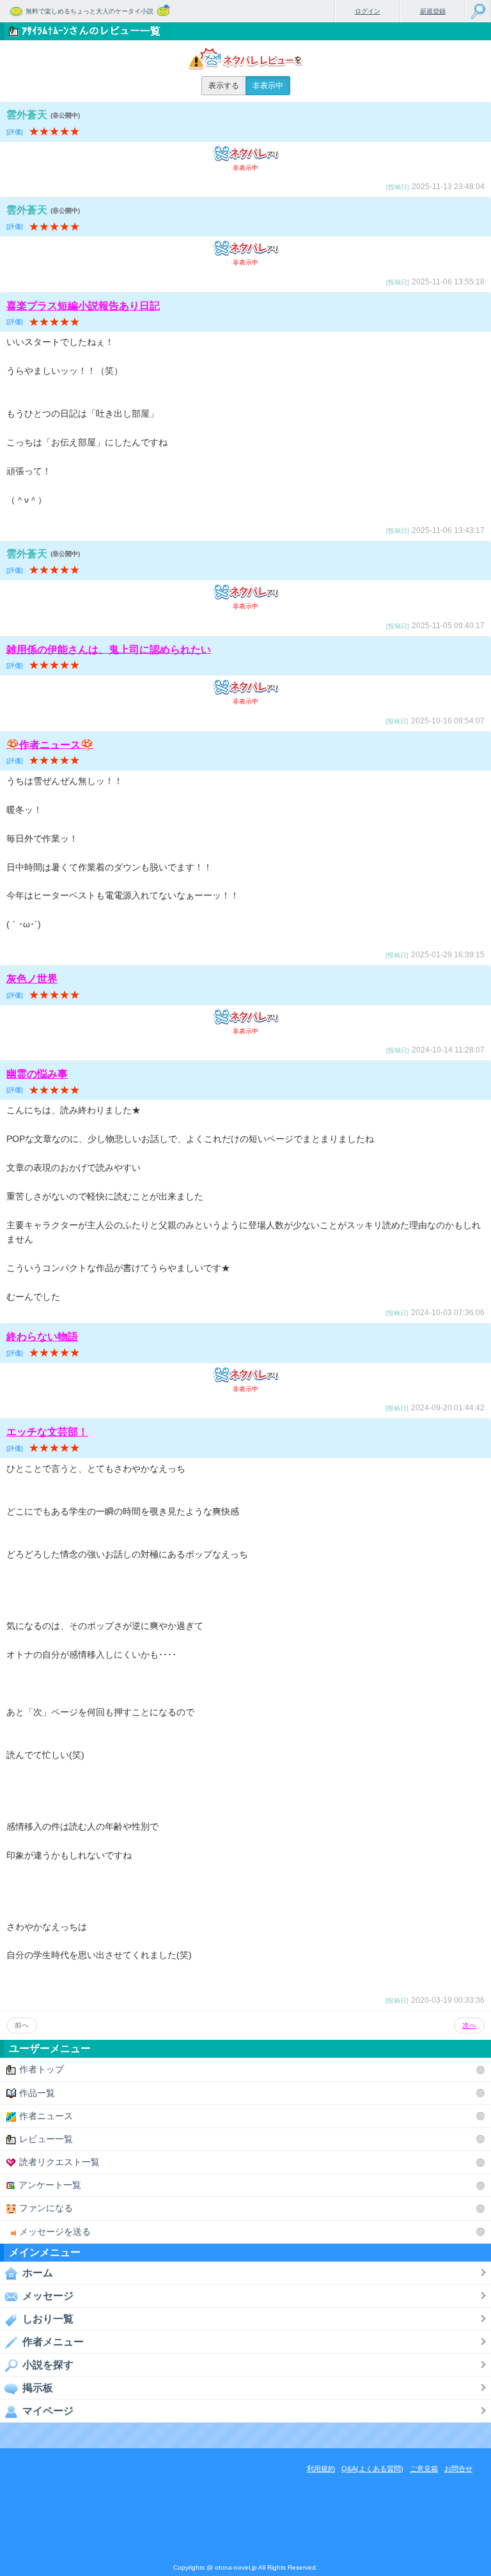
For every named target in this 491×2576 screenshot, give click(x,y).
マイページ (48, 2411)
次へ (469, 2025)
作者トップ (42, 2069)
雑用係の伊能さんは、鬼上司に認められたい (109, 649)
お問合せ (458, 2469)
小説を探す (48, 2365)
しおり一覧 (48, 2319)
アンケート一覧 (50, 2185)
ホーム (38, 2273)
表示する (224, 86)
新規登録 (433, 11)
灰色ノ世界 (32, 979)
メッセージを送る (55, 2232)
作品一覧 (37, 2093)
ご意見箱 (424, 2469)
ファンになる (46, 2208)
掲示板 (38, 2388)
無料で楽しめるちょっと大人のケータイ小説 (90, 11)
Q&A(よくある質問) (372, 2469)
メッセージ (48, 2296)
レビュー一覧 (46, 2139)
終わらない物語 (42, 1337)
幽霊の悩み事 (37, 1074)
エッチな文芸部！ (47, 1432)
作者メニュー (53, 2342)
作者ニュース (46, 2116)
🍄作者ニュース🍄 (50, 744)
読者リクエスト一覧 (59, 2162)
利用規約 (321, 2469)
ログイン (368, 11)
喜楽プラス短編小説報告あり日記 (83, 306)
